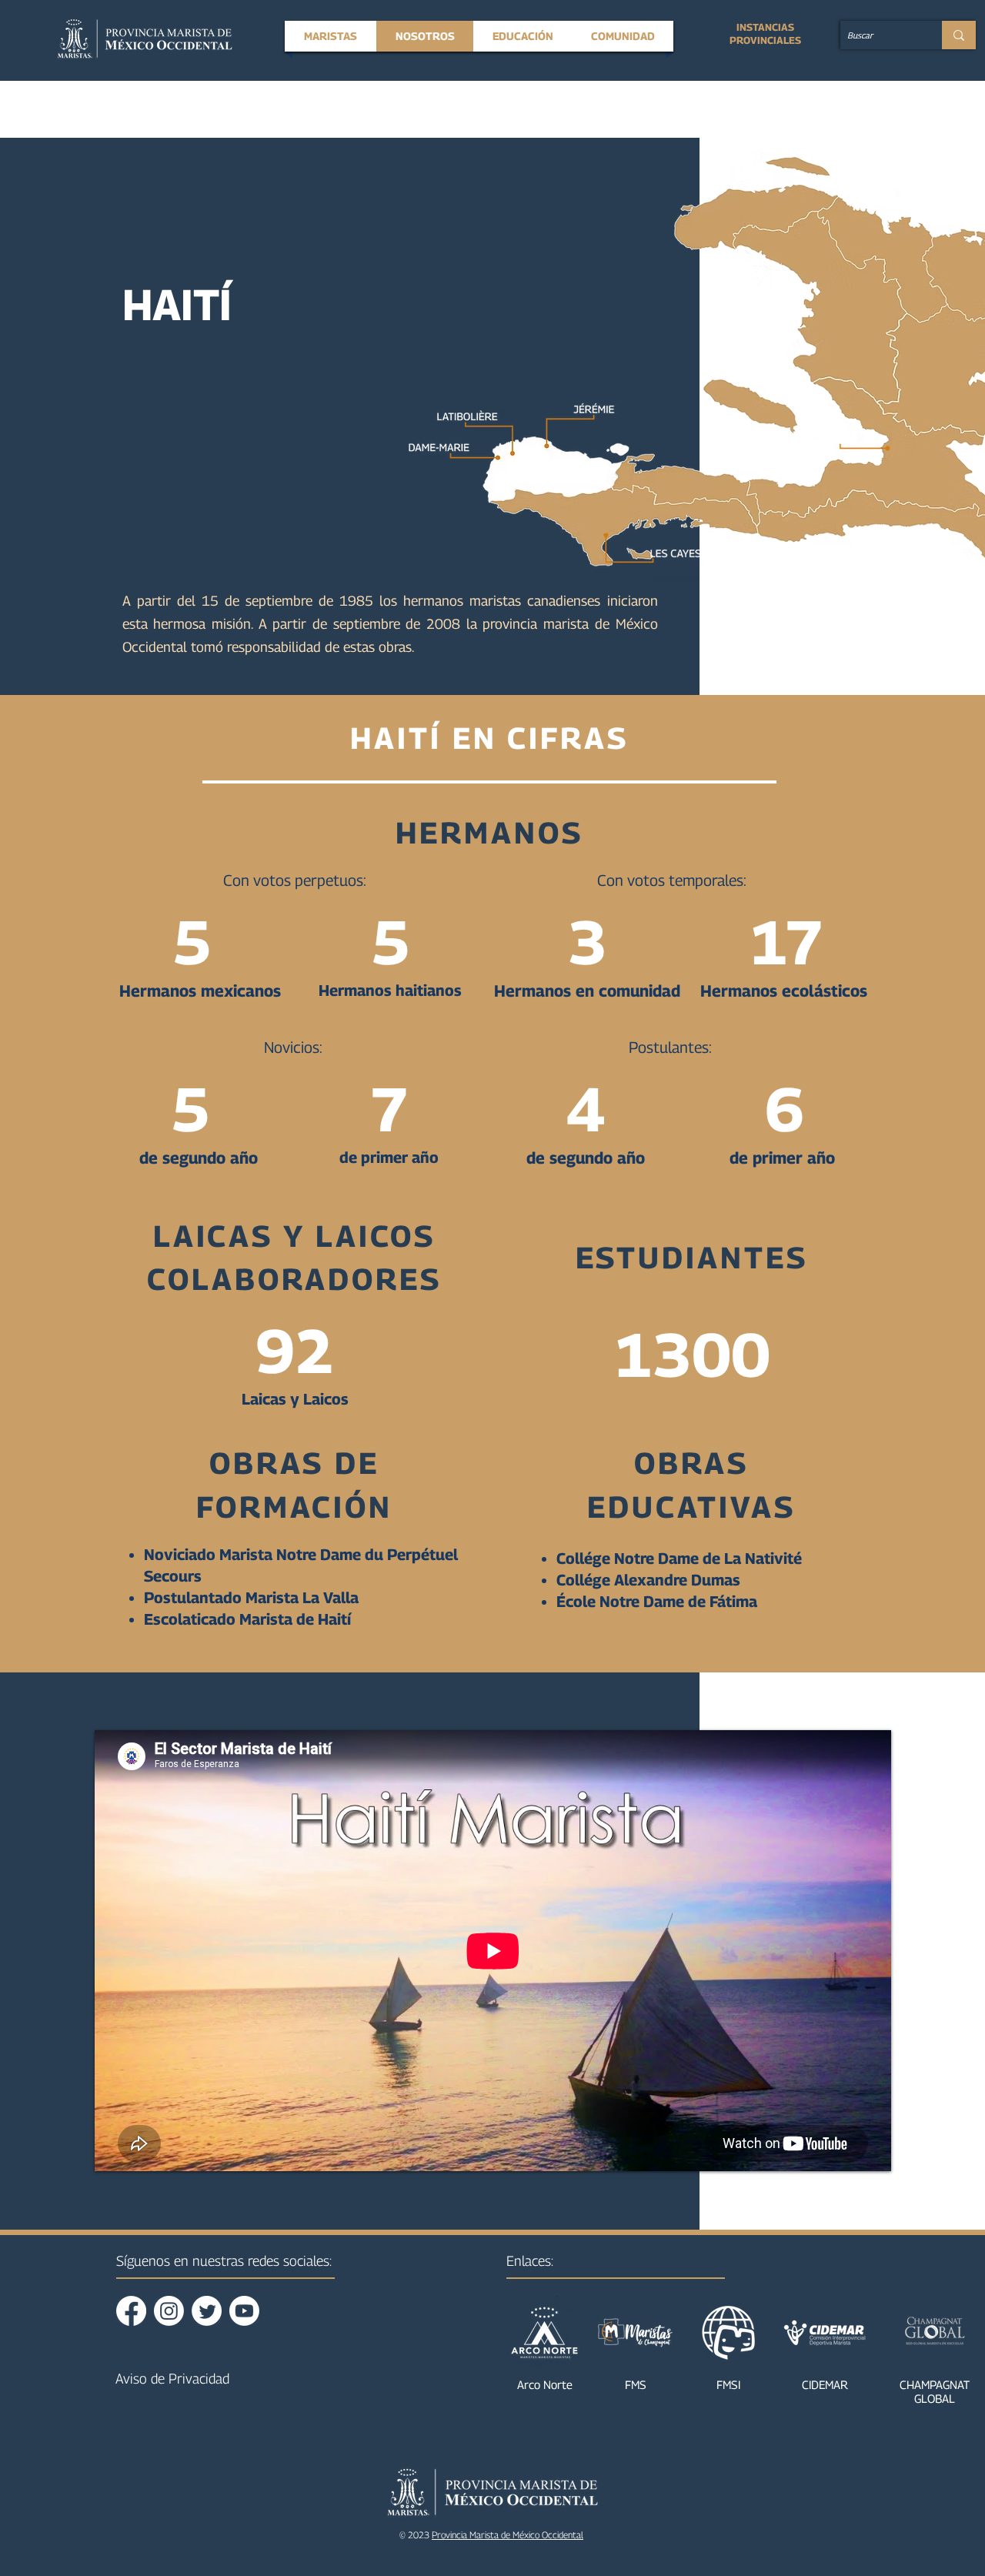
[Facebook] (131, 2311)
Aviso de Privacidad (172, 2379)
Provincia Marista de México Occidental (508, 2535)
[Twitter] (207, 2311)
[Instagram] (169, 2311)
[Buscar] (959, 35)
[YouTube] (244, 2311)
